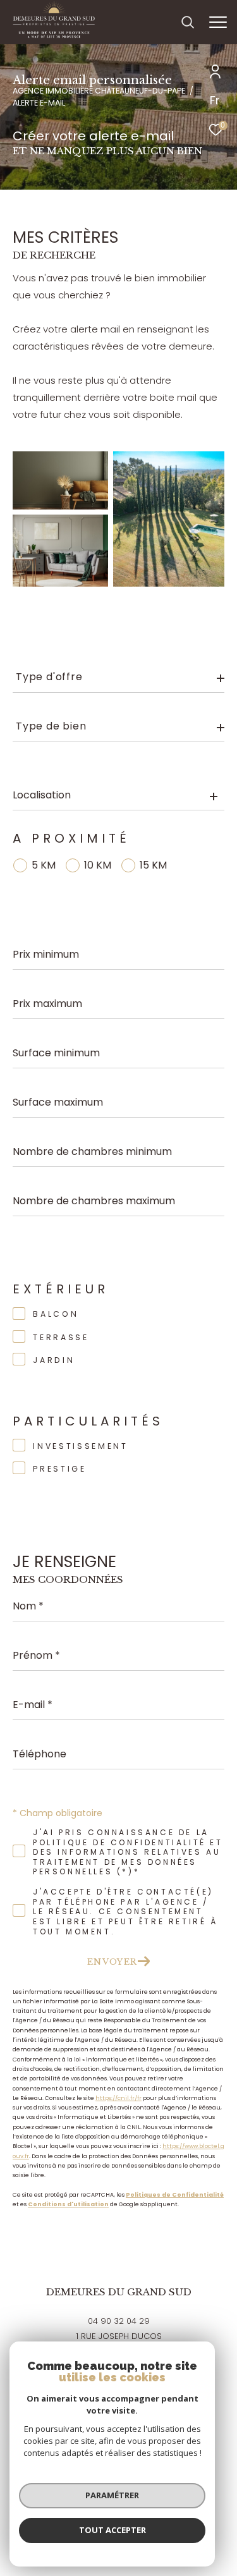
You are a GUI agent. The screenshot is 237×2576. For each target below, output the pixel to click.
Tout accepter (112, 2530)
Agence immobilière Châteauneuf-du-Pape (99, 91)
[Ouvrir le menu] (218, 22)
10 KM (98, 865)
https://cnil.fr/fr (118, 2098)
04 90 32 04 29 (119, 2321)
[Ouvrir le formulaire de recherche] (188, 22)
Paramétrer (112, 2495)
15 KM (153, 865)
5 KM (44, 865)
